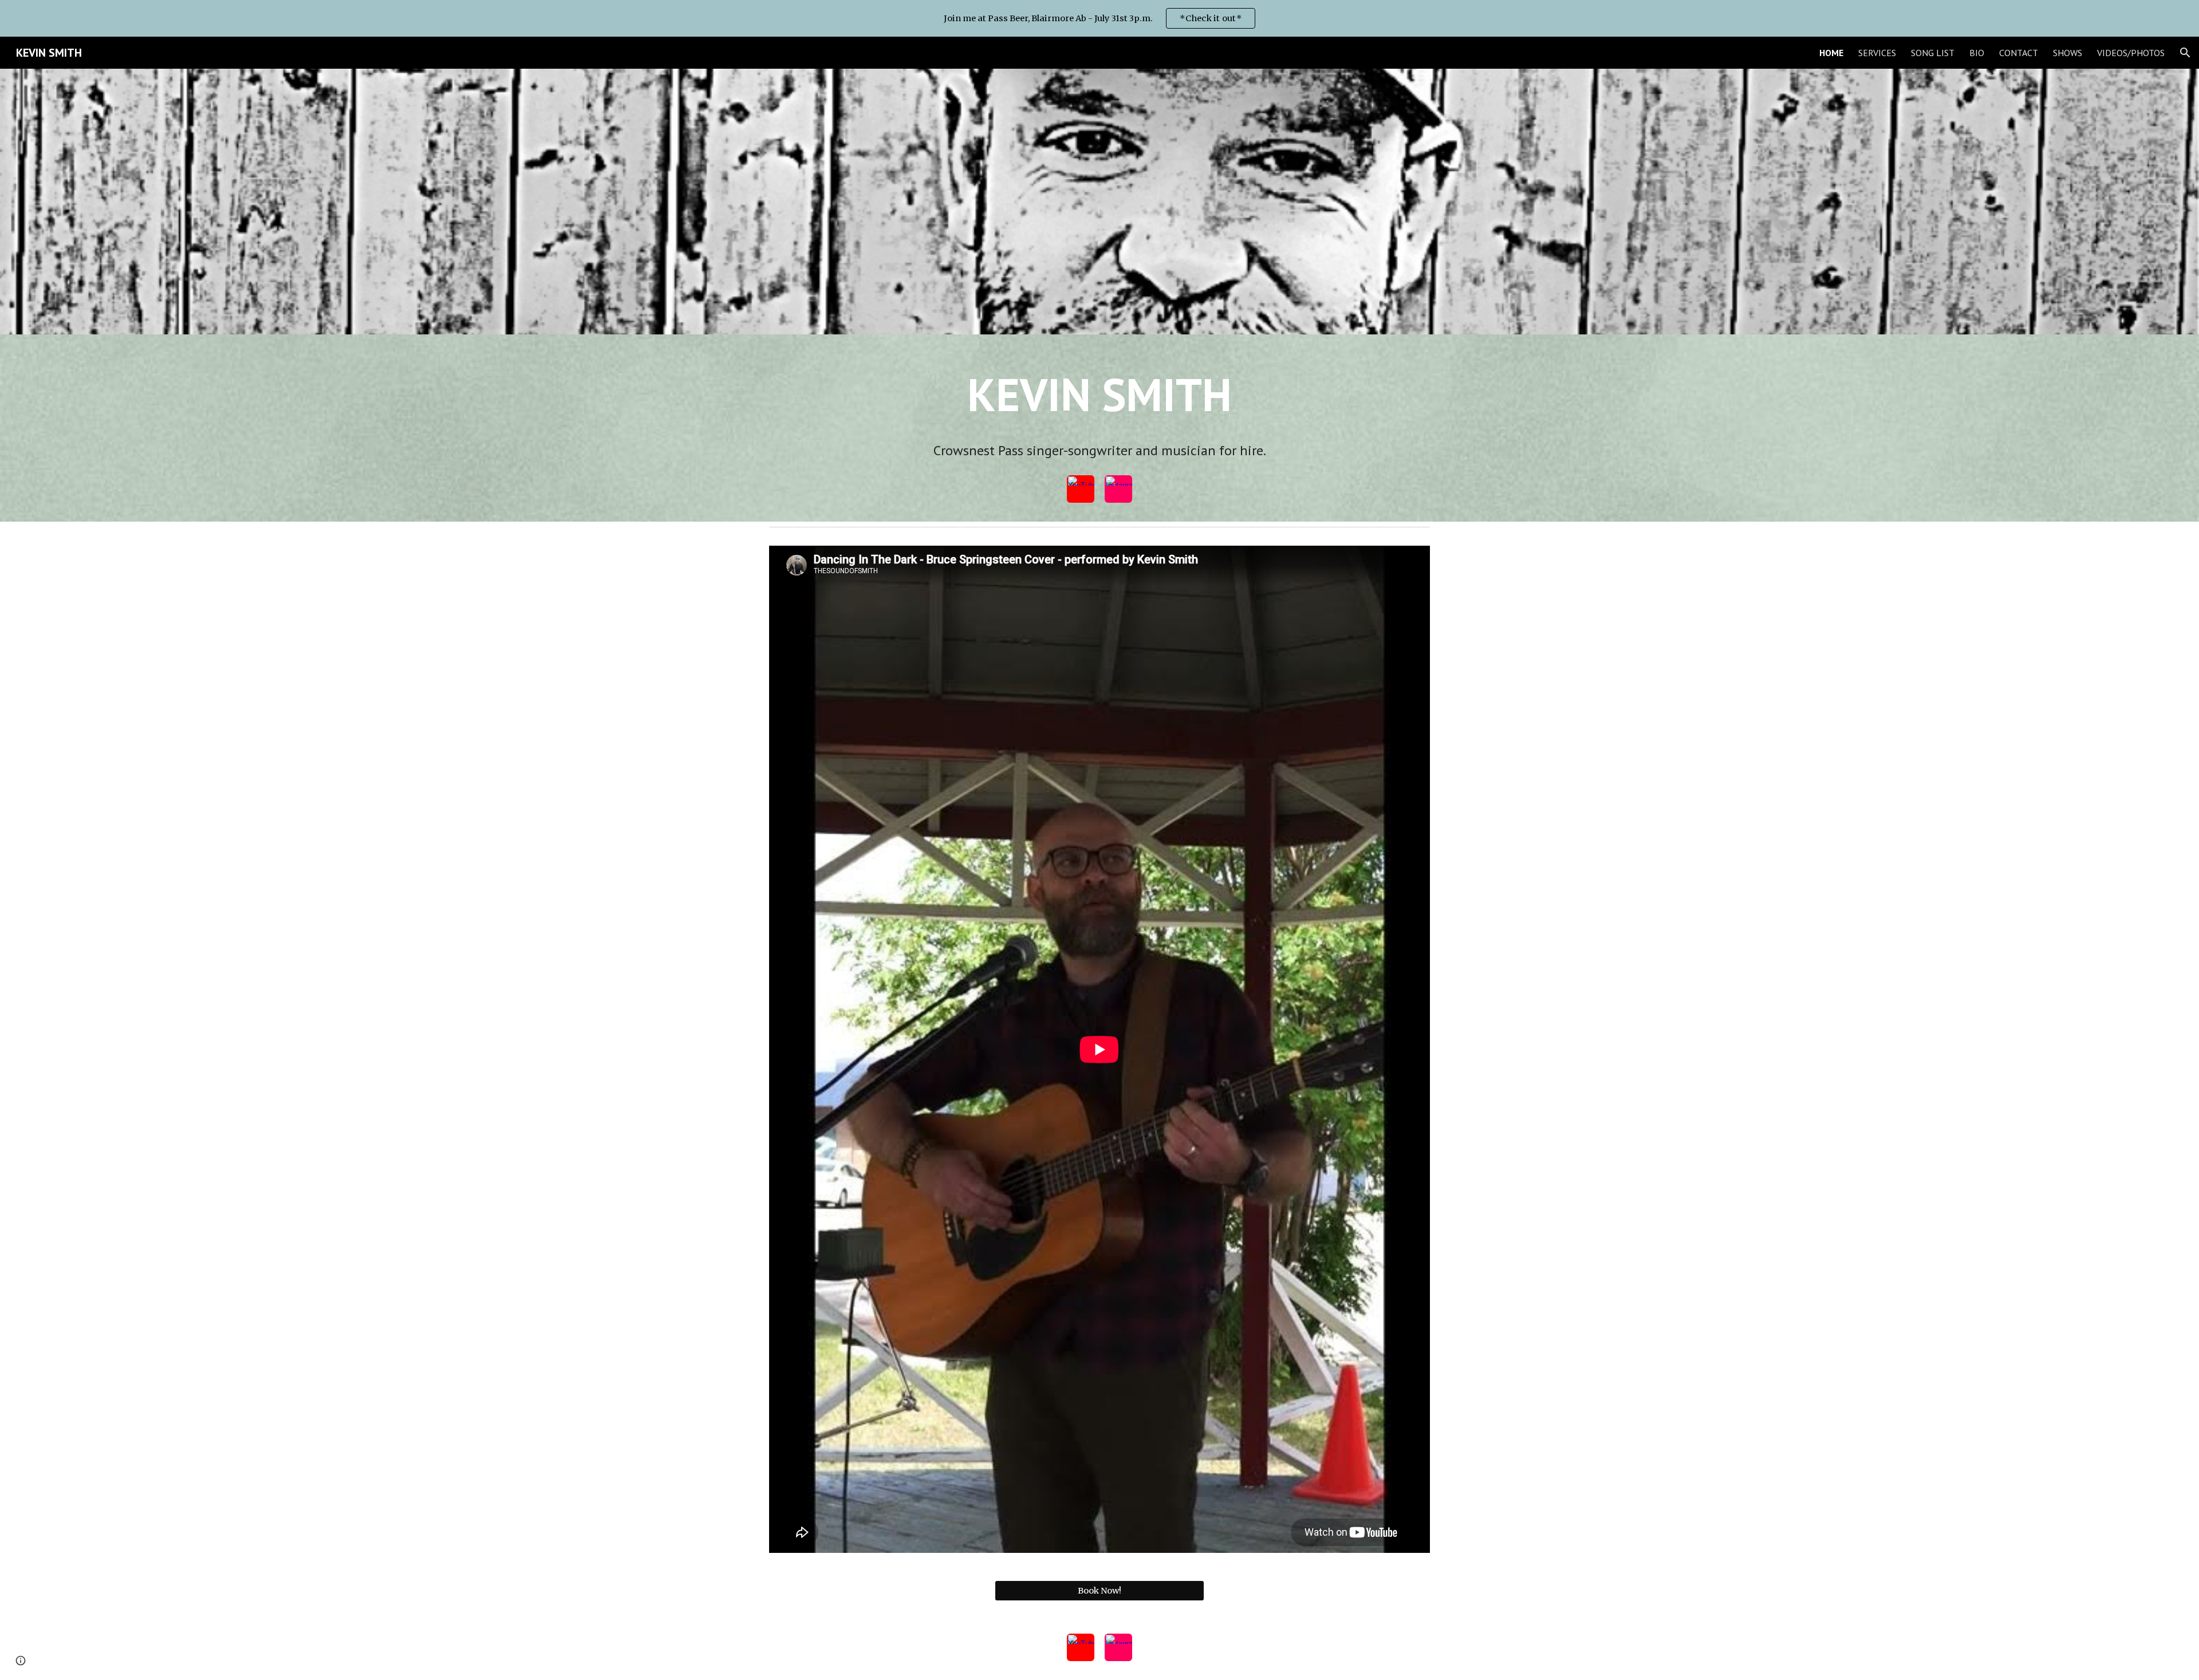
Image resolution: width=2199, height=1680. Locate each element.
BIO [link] (1977, 53)
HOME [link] (1831, 53)
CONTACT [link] (2019, 53)
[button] (2185, 53)
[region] (1099, 18)
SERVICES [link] (1877, 53)
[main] (1099, 409)
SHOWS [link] (2068, 53)
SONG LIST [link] (1933, 53)
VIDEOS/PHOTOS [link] (2131, 53)
